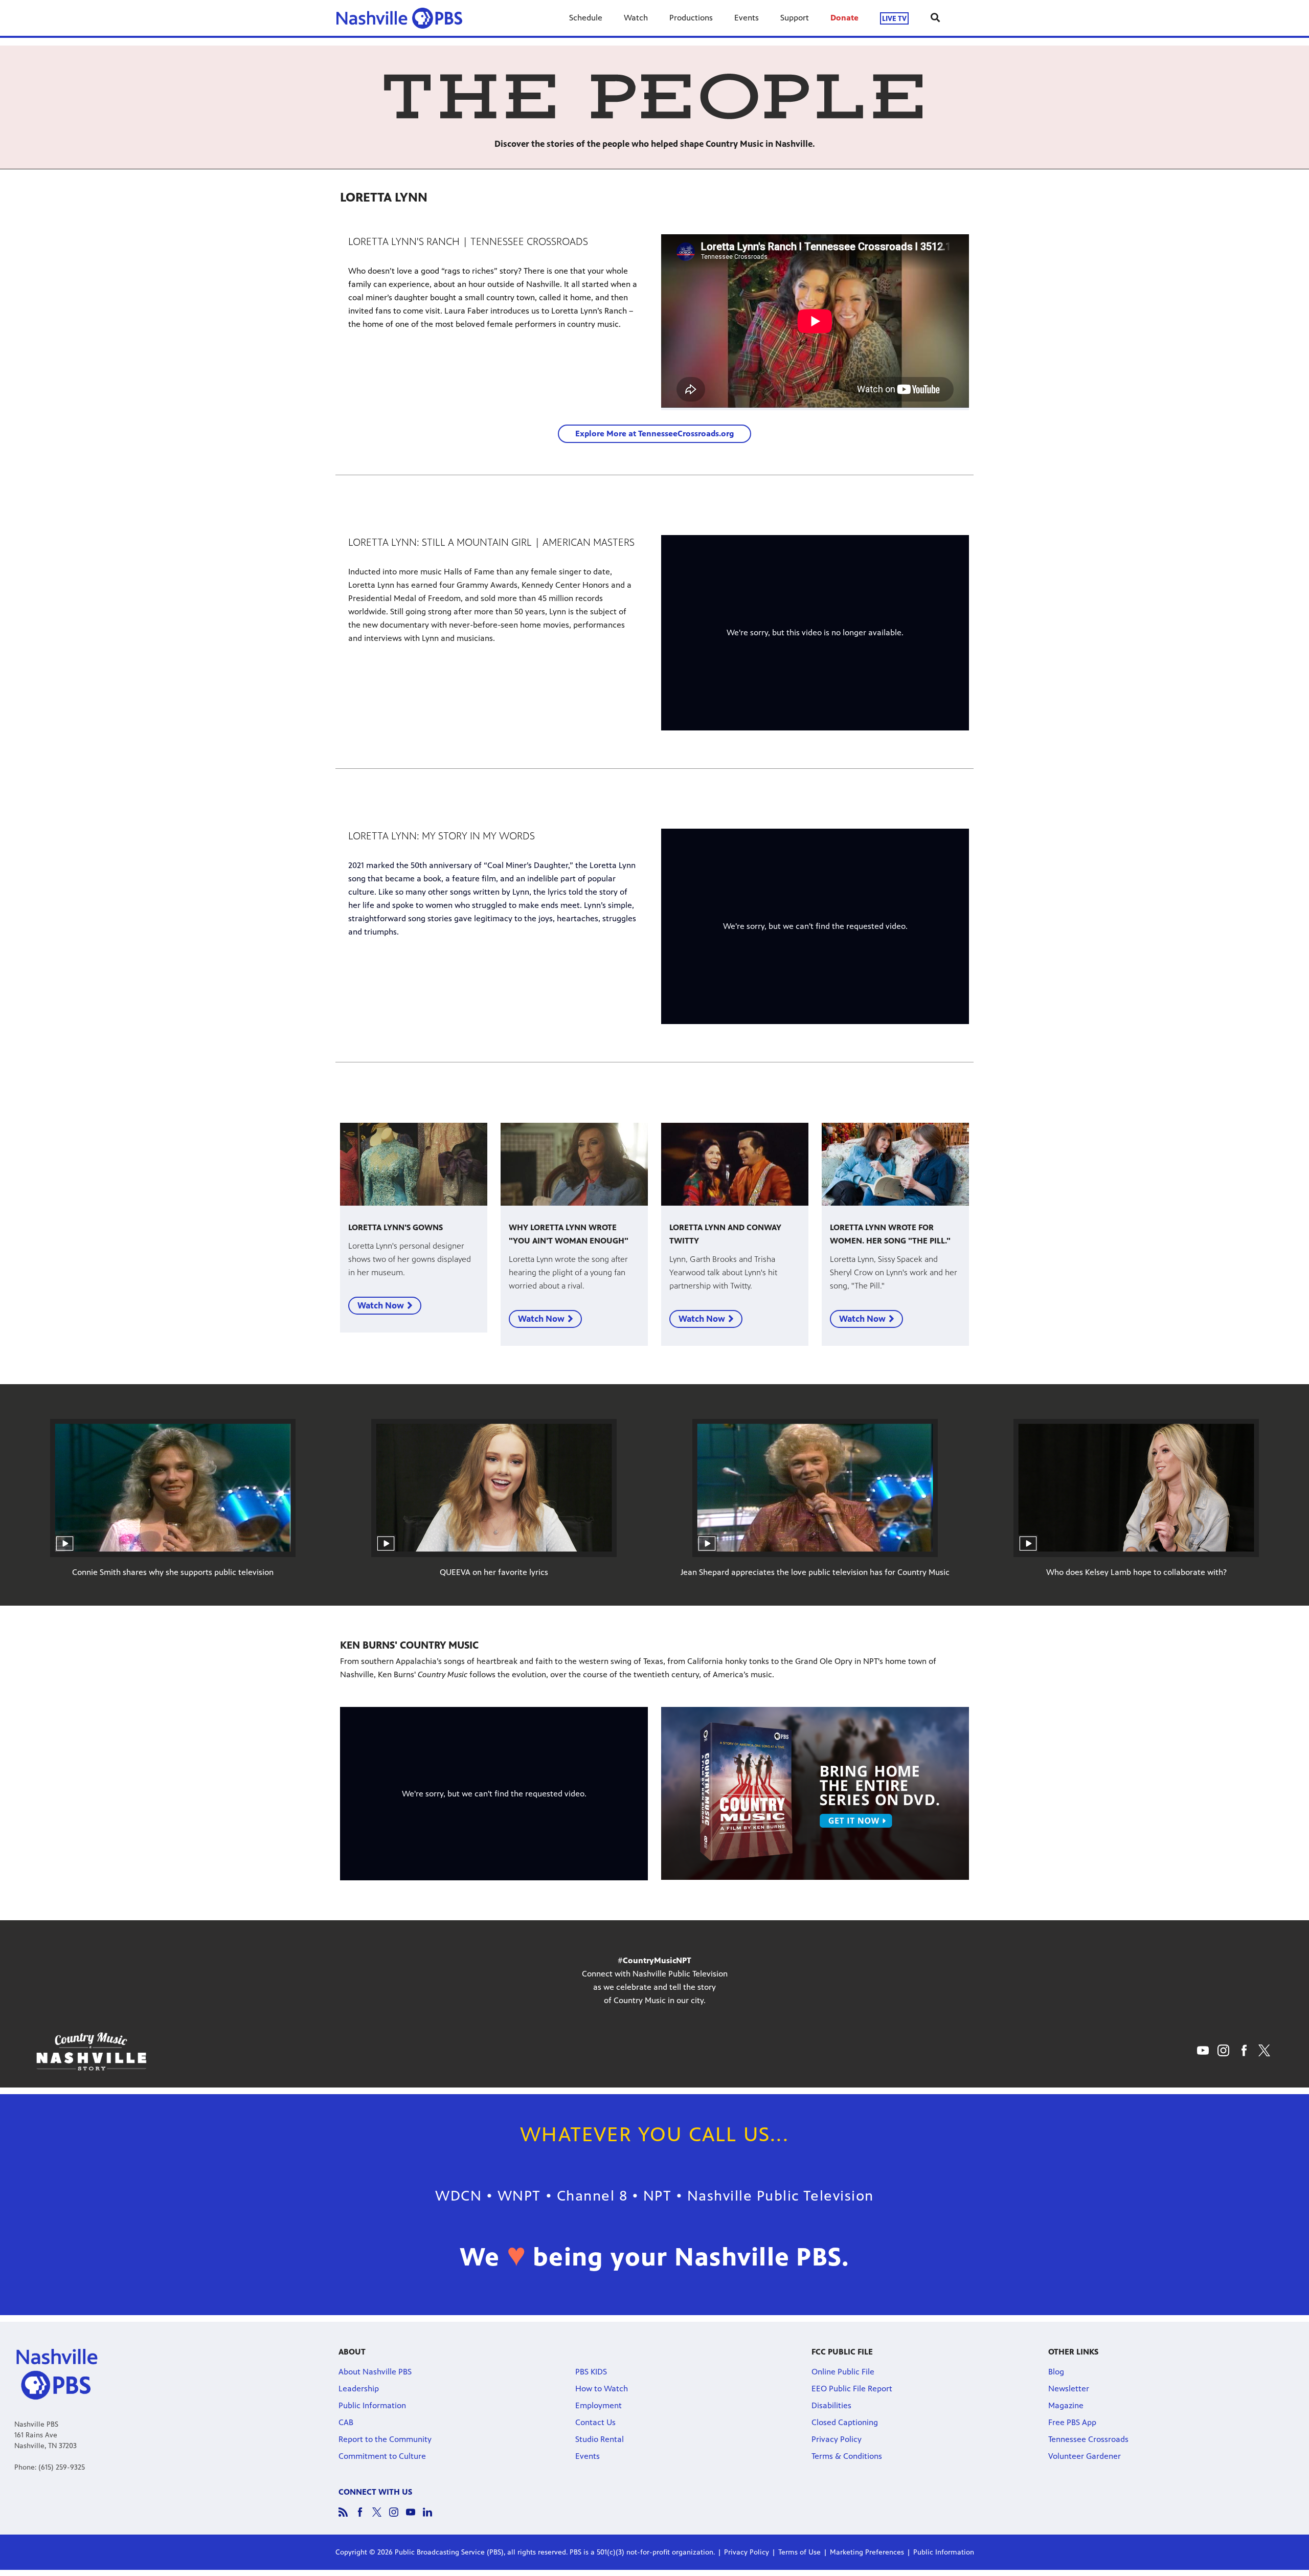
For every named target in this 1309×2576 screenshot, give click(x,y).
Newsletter (1069, 2389)
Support (795, 18)
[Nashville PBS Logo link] (399, 18)
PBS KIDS (591, 2372)
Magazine (1066, 2405)
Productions (691, 18)
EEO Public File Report (852, 2389)
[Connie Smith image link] (173, 1488)
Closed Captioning (845, 2422)
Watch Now (381, 1305)
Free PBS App (1072, 2422)
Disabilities (831, 2405)
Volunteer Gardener (1085, 2456)
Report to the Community (385, 2439)
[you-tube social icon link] (414, 2517)
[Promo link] (414, 1164)
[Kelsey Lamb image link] (1136, 1488)
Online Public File (843, 2372)
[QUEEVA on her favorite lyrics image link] (494, 1488)
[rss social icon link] (347, 2517)
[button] (654, 434)
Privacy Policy (837, 2439)
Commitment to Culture (382, 2456)
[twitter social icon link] (381, 2517)
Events (747, 18)
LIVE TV (894, 18)
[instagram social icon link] (398, 2517)
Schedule (586, 18)
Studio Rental (600, 2439)
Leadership (359, 2389)
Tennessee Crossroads (1088, 2439)
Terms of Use (799, 2552)
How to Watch (602, 2389)
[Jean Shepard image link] (815, 1488)
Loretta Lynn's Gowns (396, 1227)
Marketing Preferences (867, 2552)
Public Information (372, 2405)
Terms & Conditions (847, 2456)
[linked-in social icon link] (431, 2517)
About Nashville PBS (375, 2372)
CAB (346, 2422)
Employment (599, 2405)
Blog (1056, 2372)
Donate (844, 18)
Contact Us (595, 2422)
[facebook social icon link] (364, 2517)
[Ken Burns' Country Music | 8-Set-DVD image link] (815, 1794)
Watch (636, 18)
